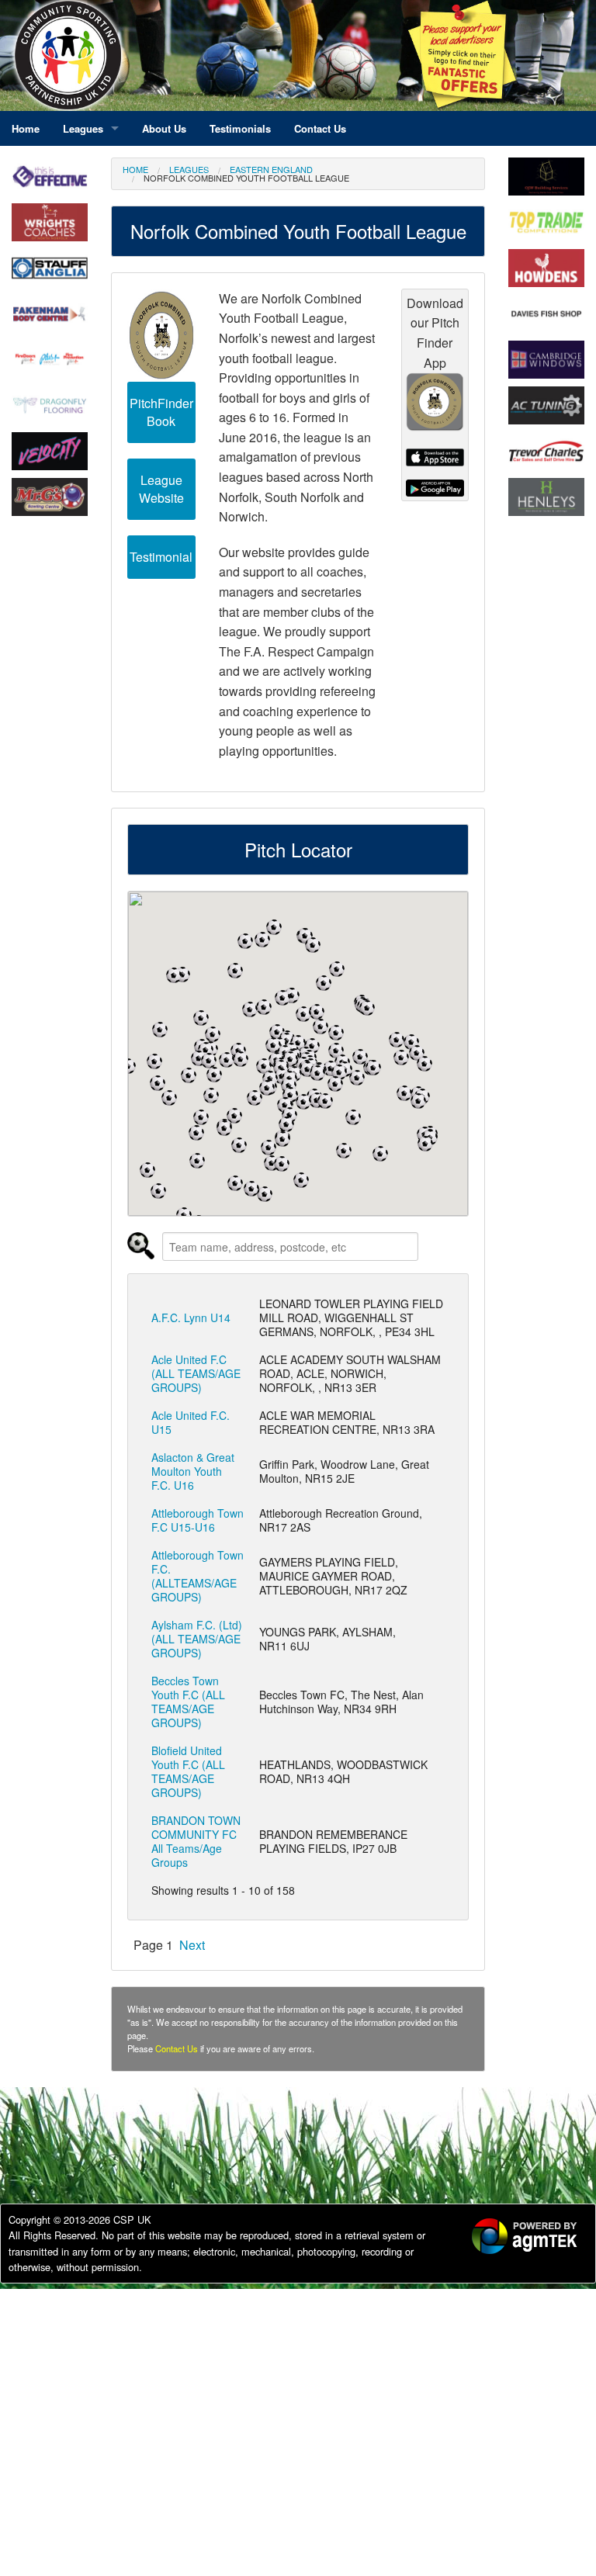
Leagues (189, 169)
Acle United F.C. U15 (191, 1422)
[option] (515, 2238)
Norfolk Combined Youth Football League (246, 178)
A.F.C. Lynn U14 (191, 1317)
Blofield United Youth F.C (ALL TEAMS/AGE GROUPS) (188, 1771)
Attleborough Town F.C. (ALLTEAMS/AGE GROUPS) (198, 1576)
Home (135, 169)
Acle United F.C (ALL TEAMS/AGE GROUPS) (196, 1373)
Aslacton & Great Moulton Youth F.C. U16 (193, 1471)
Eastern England (271, 169)
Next (192, 1945)
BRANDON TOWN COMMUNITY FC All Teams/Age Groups (196, 1841)
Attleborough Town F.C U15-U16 (198, 1520)
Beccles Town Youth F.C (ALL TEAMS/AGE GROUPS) (188, 1702)
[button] (373, 1068)
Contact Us (177, 2048)
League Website (161, 489)
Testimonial (161, 557)
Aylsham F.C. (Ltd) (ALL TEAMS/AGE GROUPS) (197, 1639)
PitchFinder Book (161, 412)
